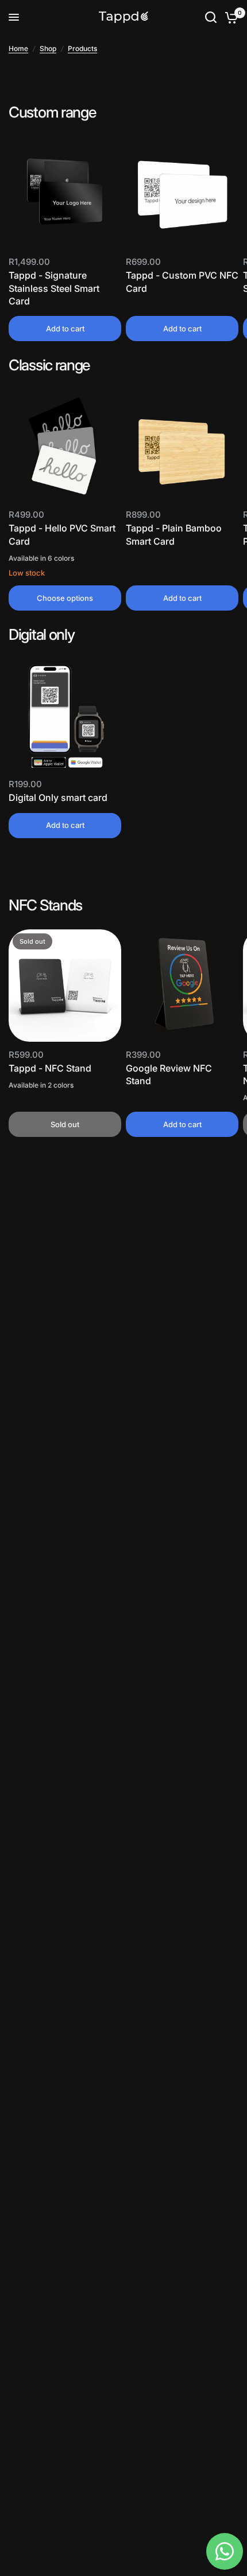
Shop (48, 48)
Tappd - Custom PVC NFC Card (182, 282)
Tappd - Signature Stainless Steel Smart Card (54, 288)
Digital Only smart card (58, 798)
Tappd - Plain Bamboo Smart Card (174, 534)
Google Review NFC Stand (169, 1074)
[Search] (211, 17)
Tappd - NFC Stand (50, 1068)
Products (82, 48)
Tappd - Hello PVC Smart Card (62, 534)
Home (18, 48)
